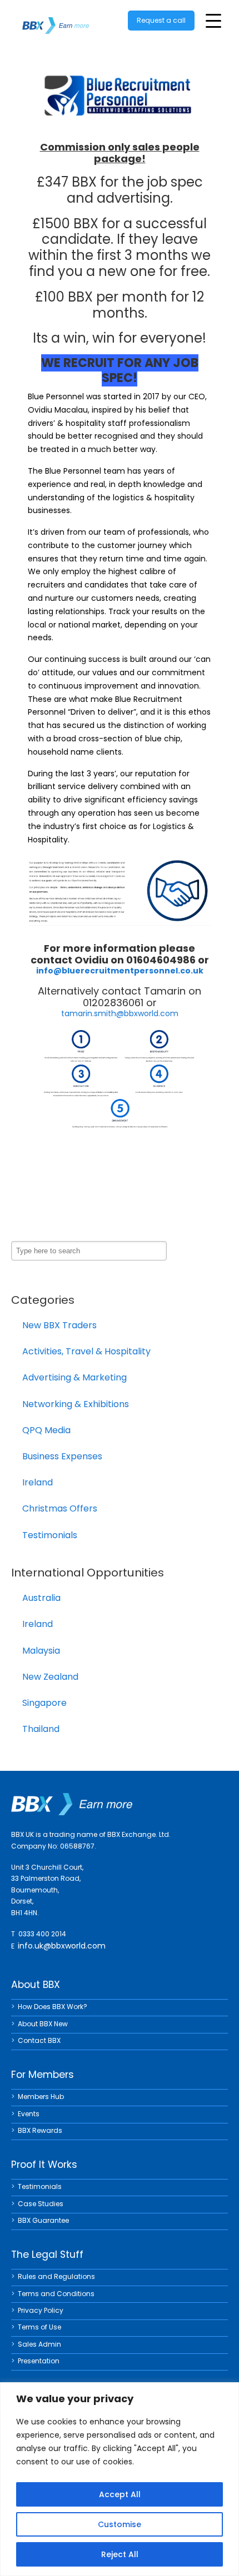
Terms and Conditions (56, 2294)
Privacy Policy (41, 2310)
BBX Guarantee (43, 2220)
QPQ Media (46, 1430)
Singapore (44, 1703)
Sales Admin (39, 2344)
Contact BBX (39, 2040)
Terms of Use (39, 2327)
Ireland (38, 1482)
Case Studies (41, 2204)
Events (29, 2114)
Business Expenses (62, 1456)
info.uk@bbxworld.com (62, 1946)
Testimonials (50, 1535)
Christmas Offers (60, 1508)
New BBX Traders (59, 1325)
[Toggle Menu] (213, 21)
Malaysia (41, 1651)
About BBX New (43, 2024)
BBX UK (56, 19)
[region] (120, 2479)
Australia (41, 1598)
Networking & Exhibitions (76, 1404)
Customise (120, 2524)
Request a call (161, 20)
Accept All (120, 2494)
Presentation (39, 2361)
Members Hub (41, 2097)
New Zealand (50, 1677)
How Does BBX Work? (53, 2007)
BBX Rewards (40, 2130)
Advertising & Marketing (74, 1377)
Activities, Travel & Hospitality (86, 1351)
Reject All (120, 2554)
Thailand (41, 1729)
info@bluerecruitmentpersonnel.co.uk (120, 971)
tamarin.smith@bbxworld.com (120, 1013)
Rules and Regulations (56, 2276)
